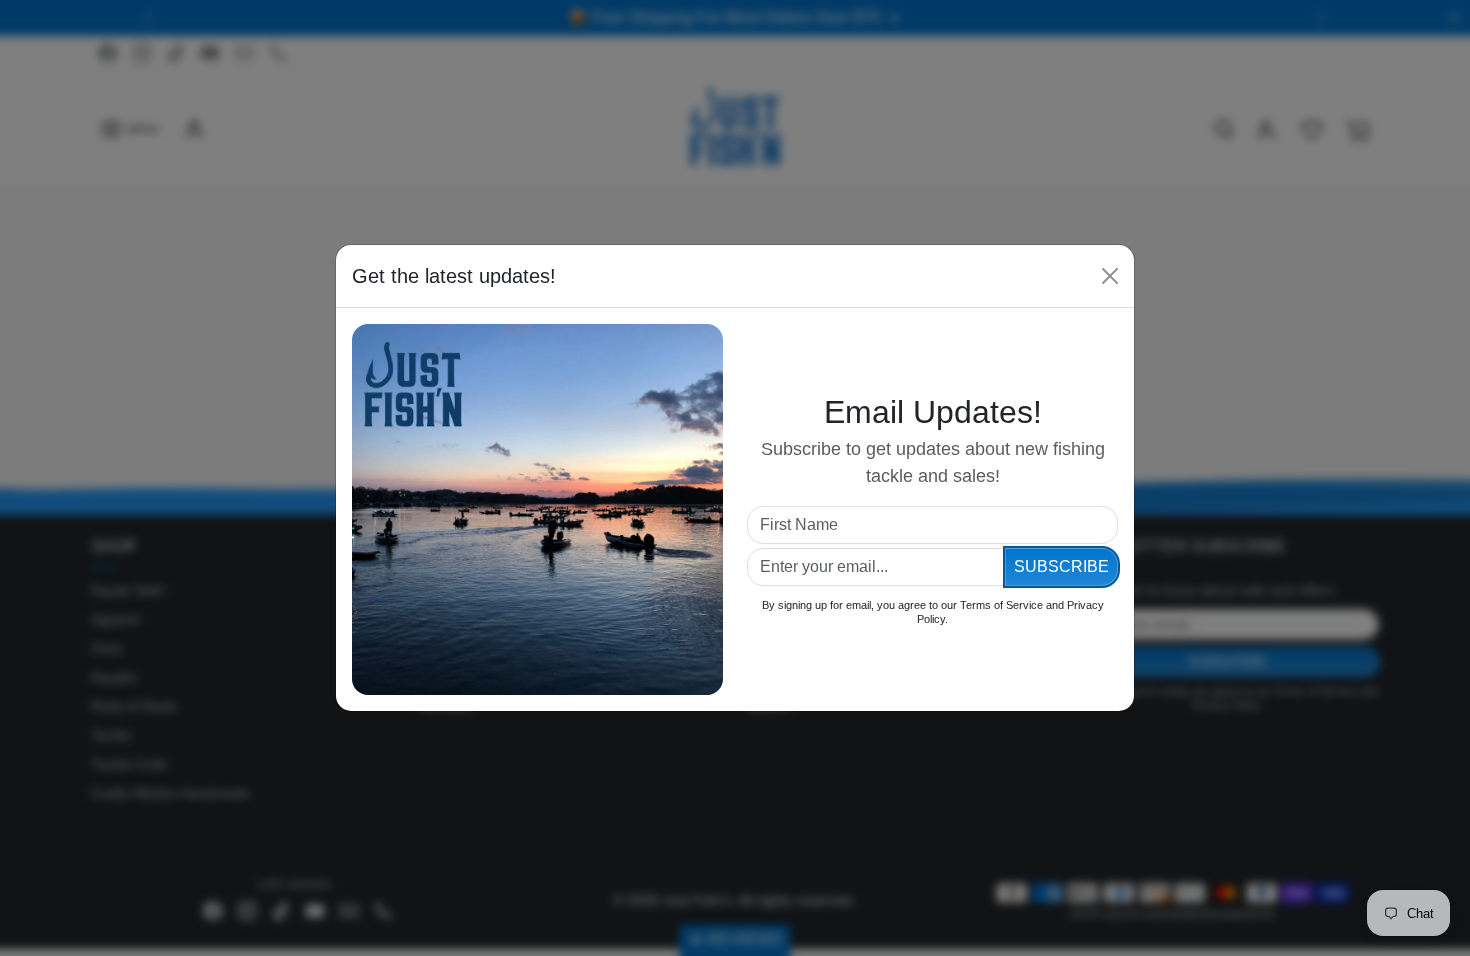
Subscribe (1061, 566)
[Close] (1110, 276)
